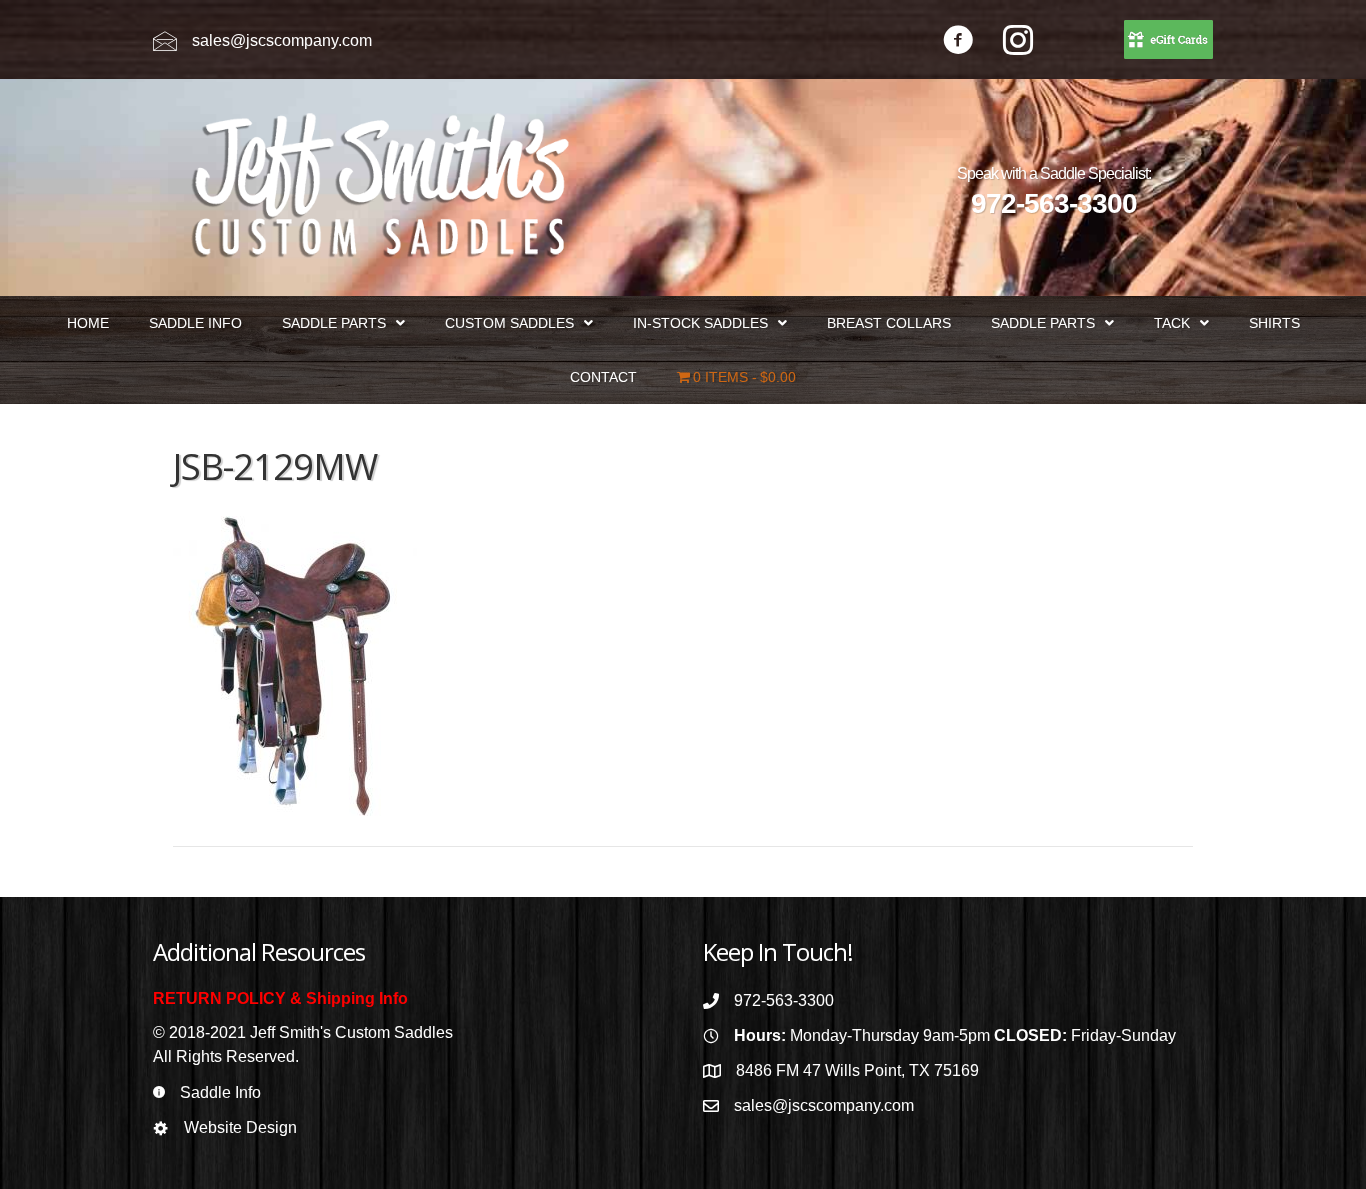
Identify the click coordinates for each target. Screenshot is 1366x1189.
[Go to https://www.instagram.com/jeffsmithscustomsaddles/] (1018, 42)
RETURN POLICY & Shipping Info (280, 998)
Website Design (240, 1127)
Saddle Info (220, 1092)
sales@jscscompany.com (282, 40)
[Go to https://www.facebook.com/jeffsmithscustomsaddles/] (958, 42)
